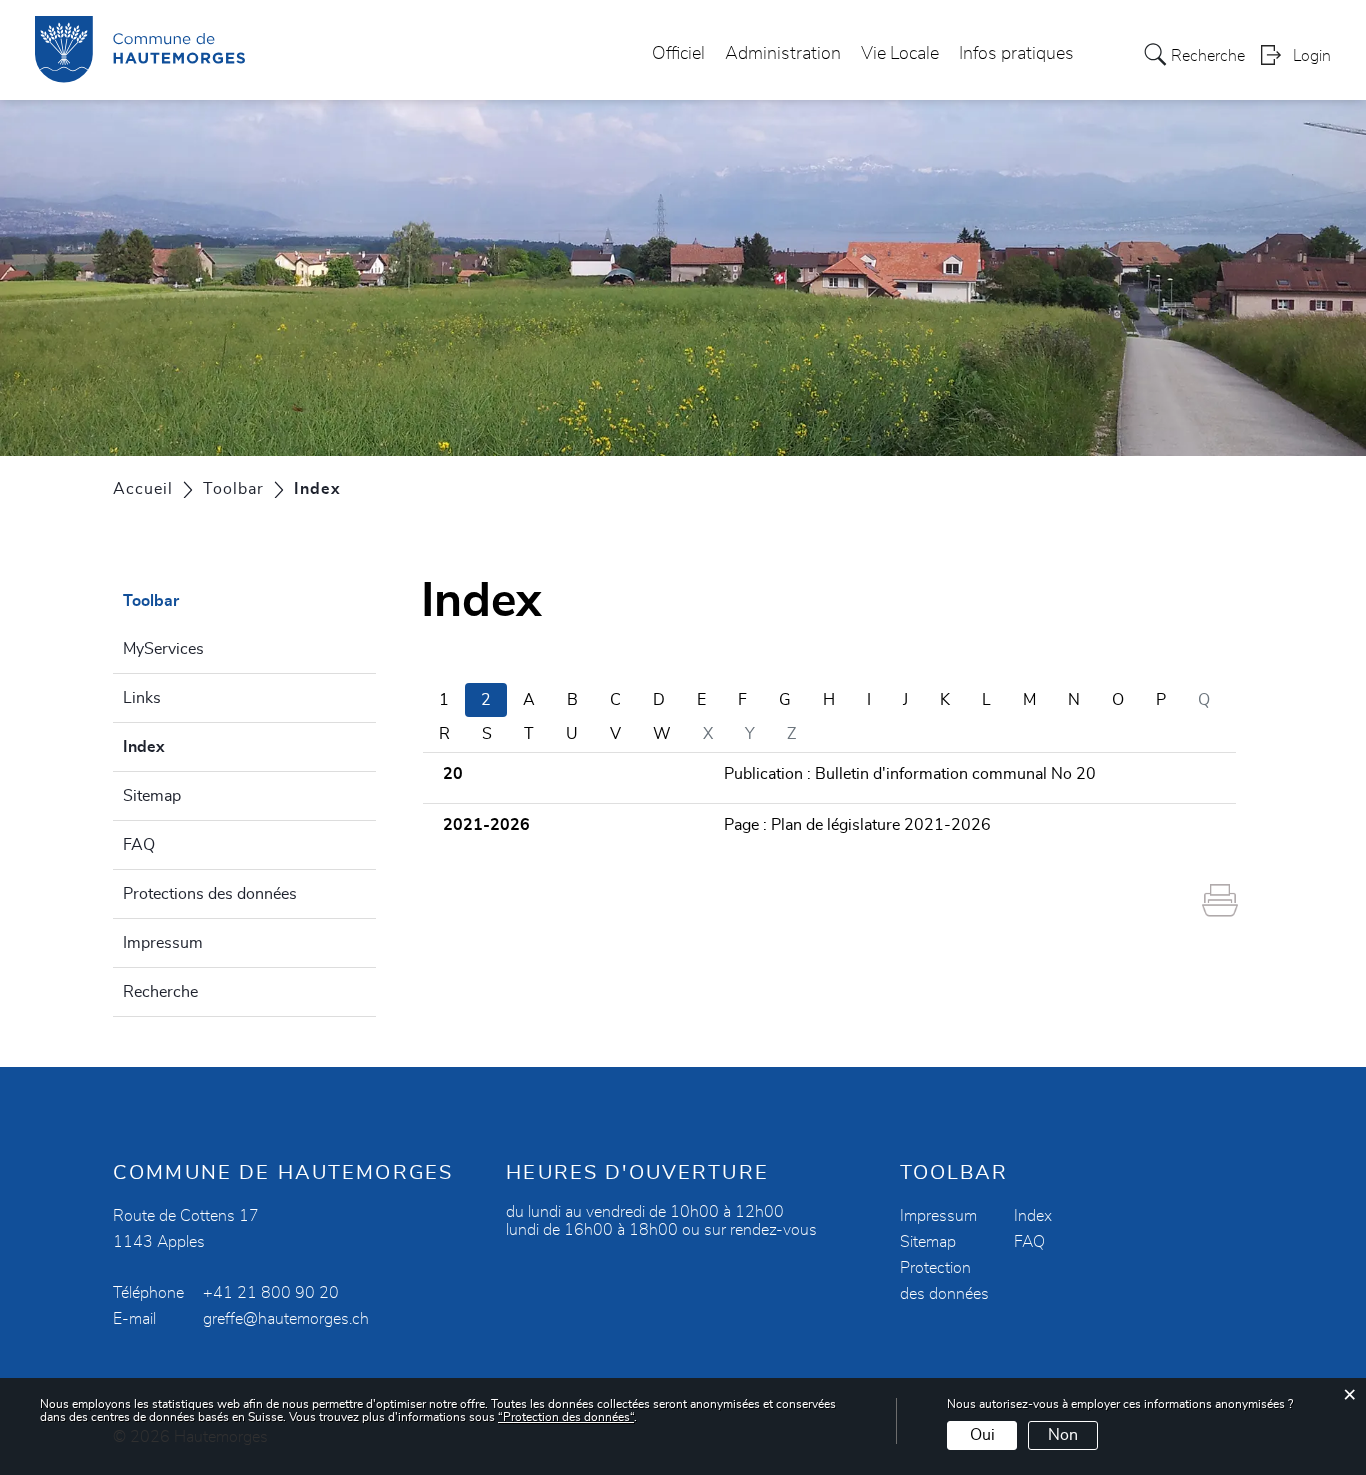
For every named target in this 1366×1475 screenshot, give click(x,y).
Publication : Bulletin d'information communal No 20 (910, 774)
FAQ (139, 845)
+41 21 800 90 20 (271, 1293)
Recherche (160, 992)
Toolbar (151, 601)
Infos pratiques (1016, 54)
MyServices (163, 649)
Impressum (163, 943)
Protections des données (210, 894)
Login (1312, 56)
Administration (783, 54)
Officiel (678, 54)
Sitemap (152, 796)
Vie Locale (900, 54)
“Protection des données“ (566, 1417)
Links (142, 698)
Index (192, 747)
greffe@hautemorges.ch (286, 1319)
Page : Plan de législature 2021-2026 (857, 825)
